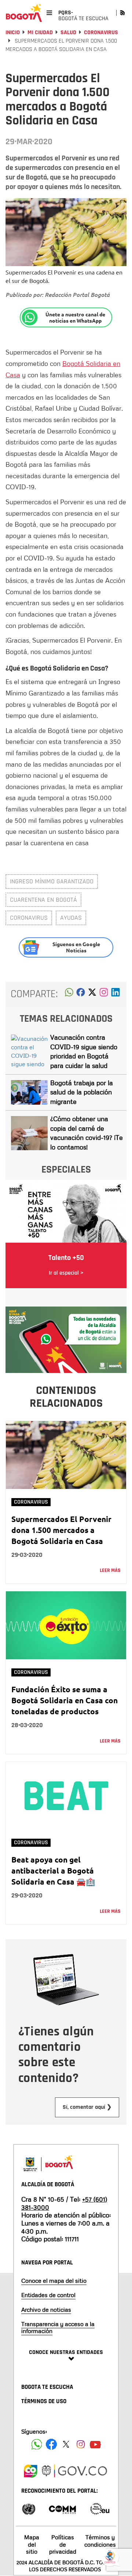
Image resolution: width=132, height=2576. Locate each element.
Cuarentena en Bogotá (43, 900)
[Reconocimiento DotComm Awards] (62, 2508)
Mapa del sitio (32, 2544)
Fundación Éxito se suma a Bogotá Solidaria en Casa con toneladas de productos (65, 1700)
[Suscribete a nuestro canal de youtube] (95, 2444)
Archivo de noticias (46, 2310)
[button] (69, 994)
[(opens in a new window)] (104, 994)
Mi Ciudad (40, 32)
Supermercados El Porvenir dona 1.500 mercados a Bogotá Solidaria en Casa (61, 1530)
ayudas (71, 918)
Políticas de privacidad (63, 2544)
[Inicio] (24, 13)
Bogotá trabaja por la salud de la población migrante (82, 1092)
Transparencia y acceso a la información (58, 2327)
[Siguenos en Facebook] (37, 2444)
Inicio (13, 32)
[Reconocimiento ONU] (29, 2508)
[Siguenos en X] (66, 2444)
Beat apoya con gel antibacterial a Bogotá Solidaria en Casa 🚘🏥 (53, 1870)
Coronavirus (101, 32)
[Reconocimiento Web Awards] (100, 2508)
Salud (68, 32)
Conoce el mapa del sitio (54, 2281)
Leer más (110, 1570)
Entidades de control (48, 2295)
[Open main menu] (49, 13)
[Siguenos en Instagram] (81, 2444)
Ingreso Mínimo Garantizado (52, 881)
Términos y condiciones (100, 2541)
